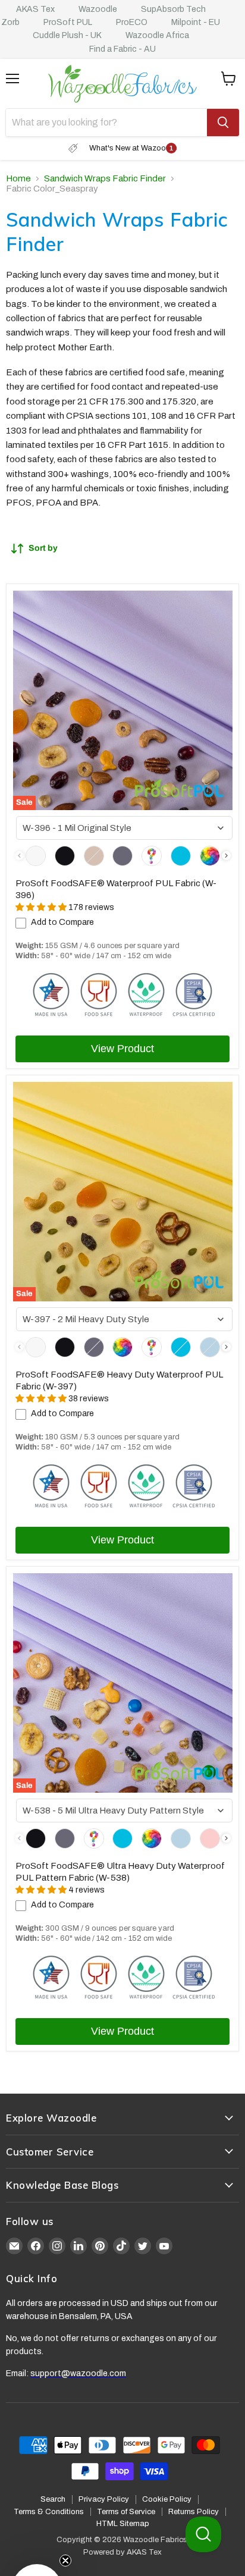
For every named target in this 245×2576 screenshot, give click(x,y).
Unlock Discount (181, 1338)
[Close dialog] (232, 1218)
